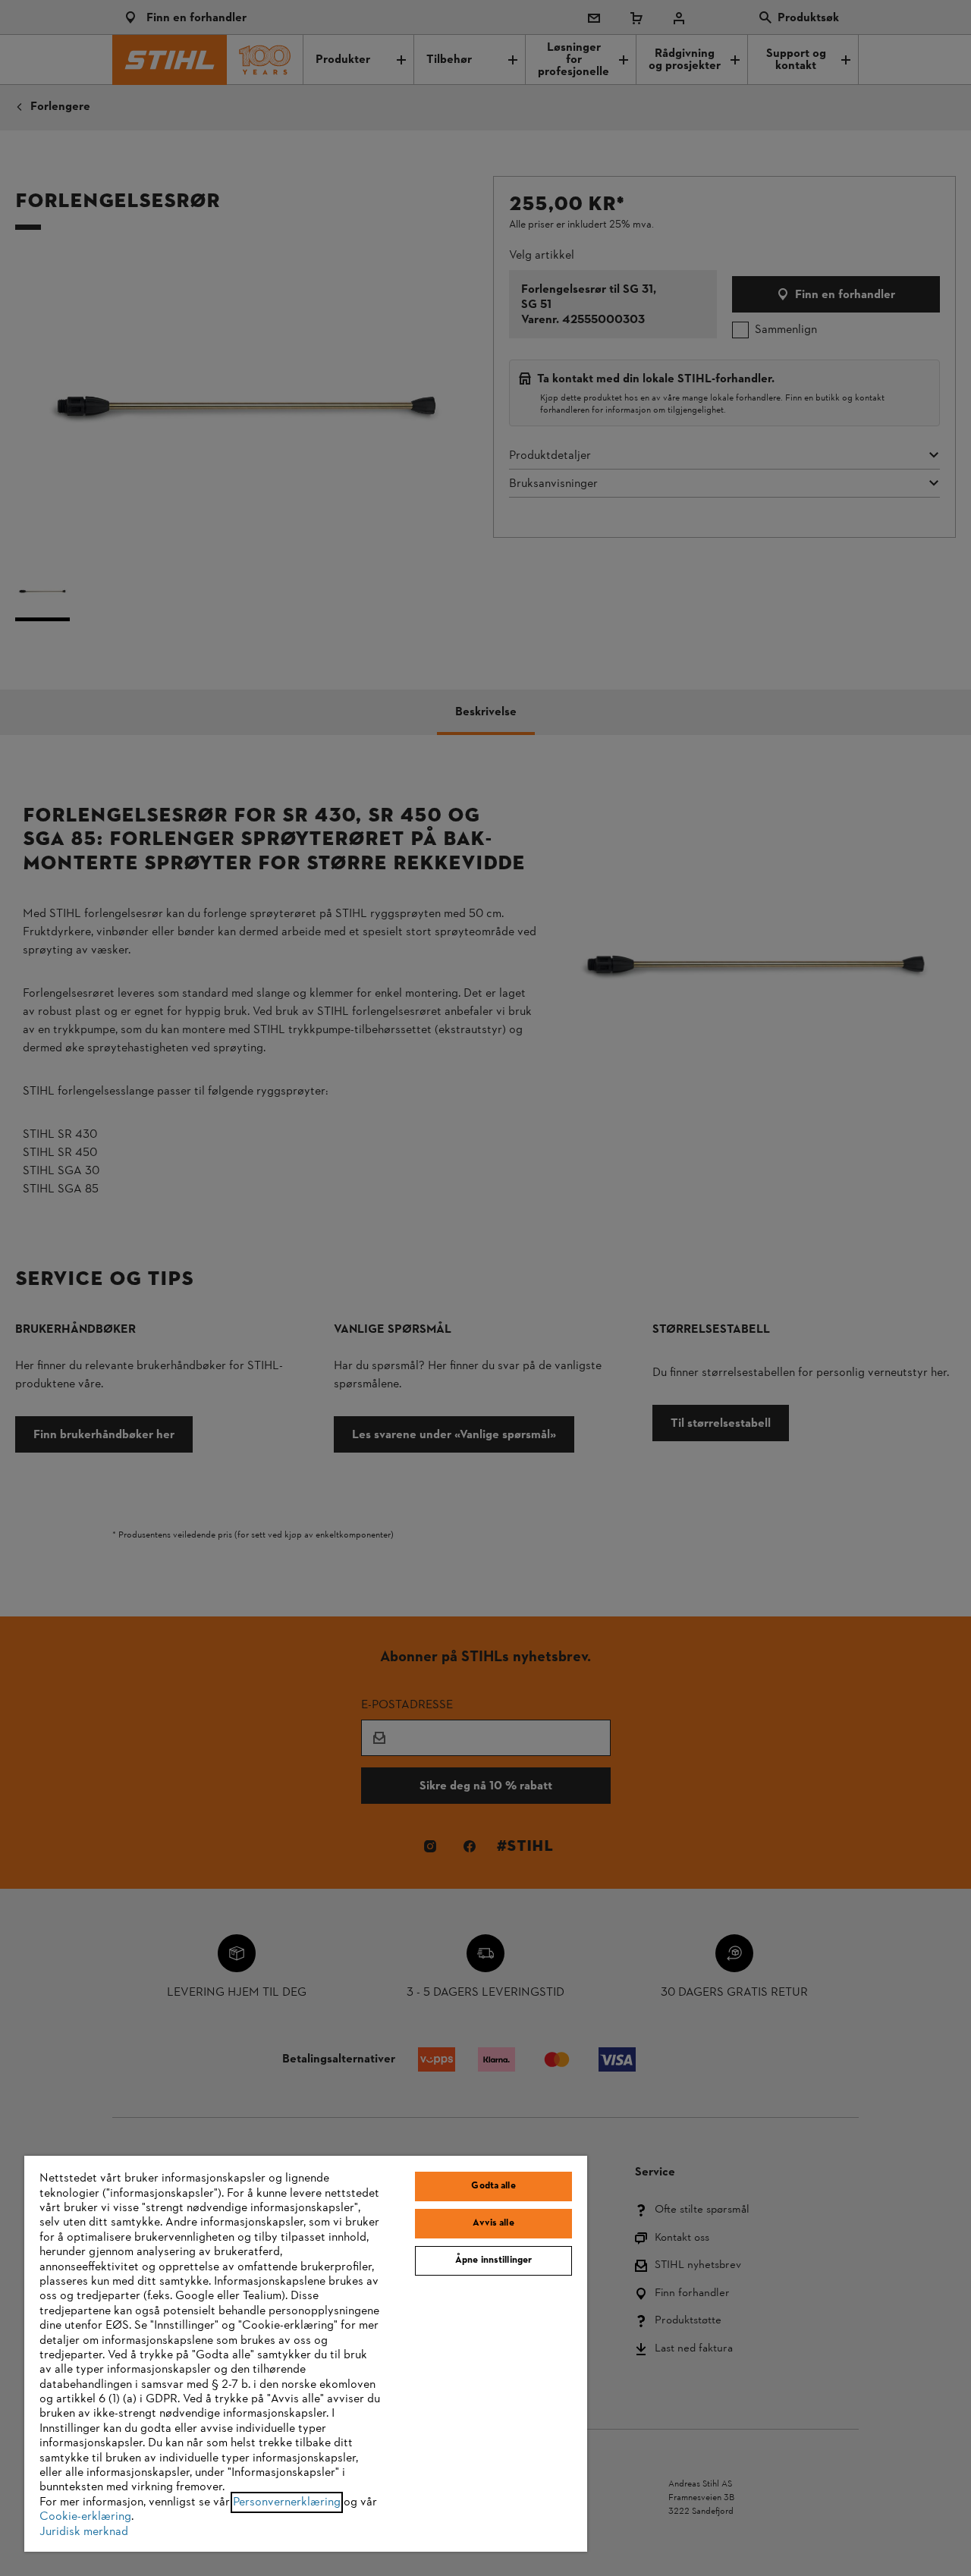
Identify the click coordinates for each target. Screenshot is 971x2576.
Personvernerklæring (287, 2502)
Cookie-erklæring (85, 2517)
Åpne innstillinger (493, 2260)
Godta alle (493, 2186)
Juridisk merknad (84, 2532)
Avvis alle (493, 2223)
